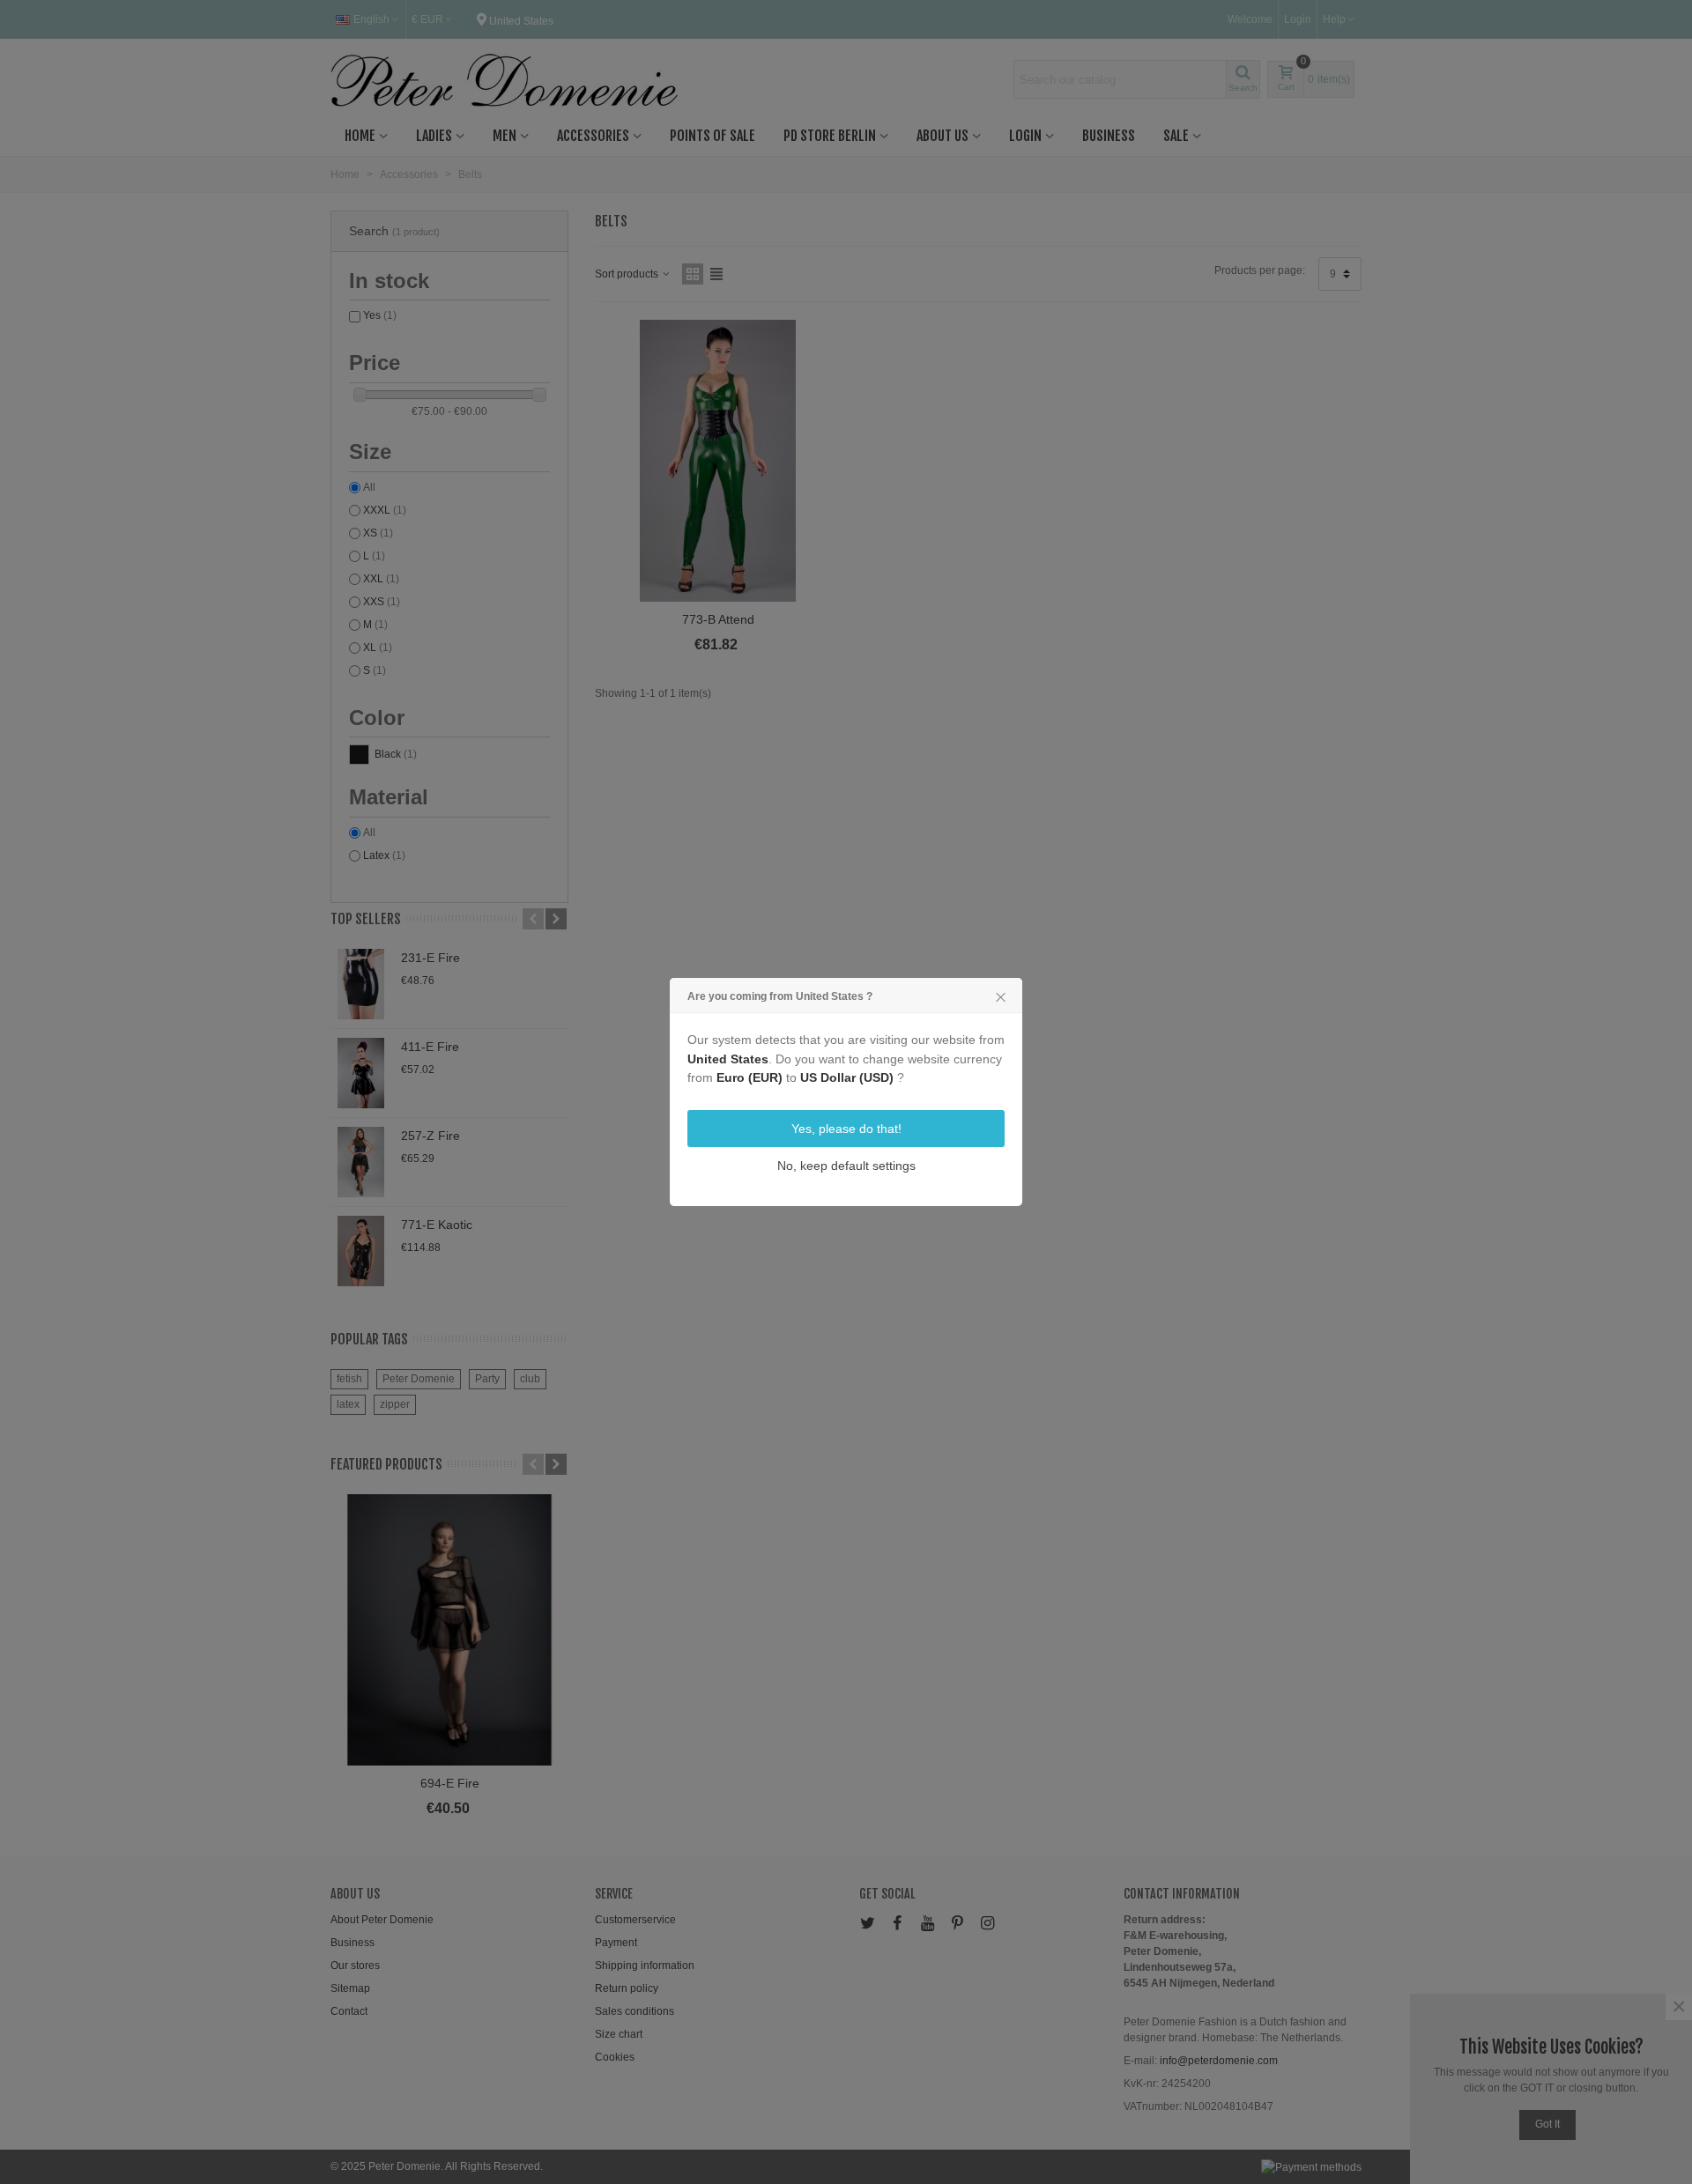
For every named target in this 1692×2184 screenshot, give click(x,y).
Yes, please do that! (846, 1129)
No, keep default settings (846, 1166)
